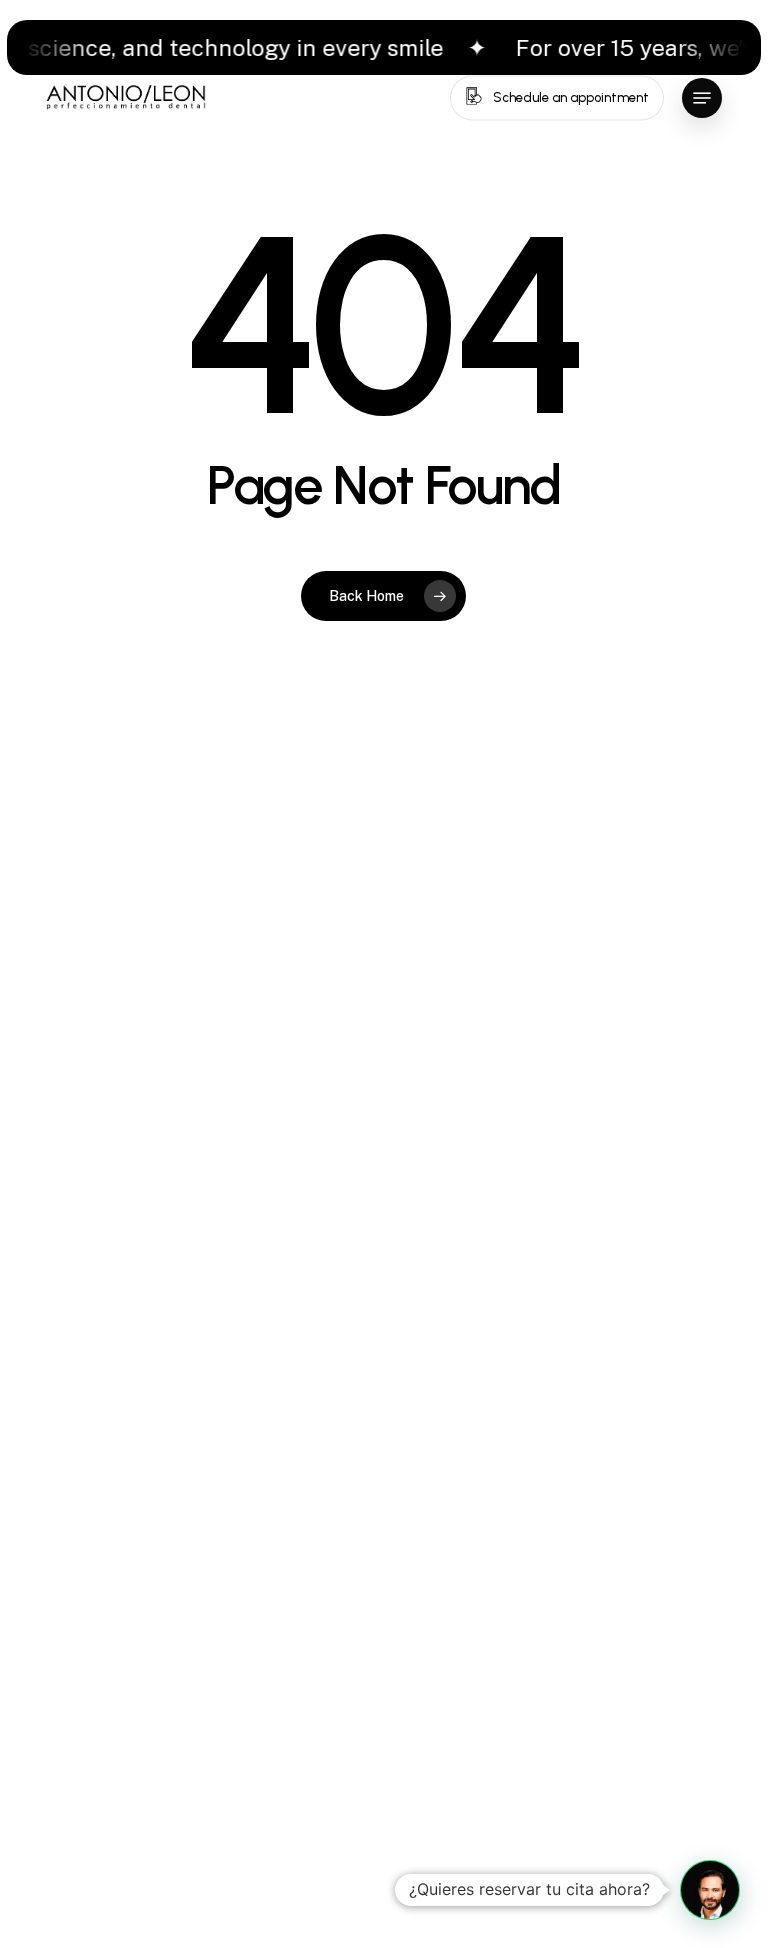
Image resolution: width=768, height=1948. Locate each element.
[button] (702, 98)
